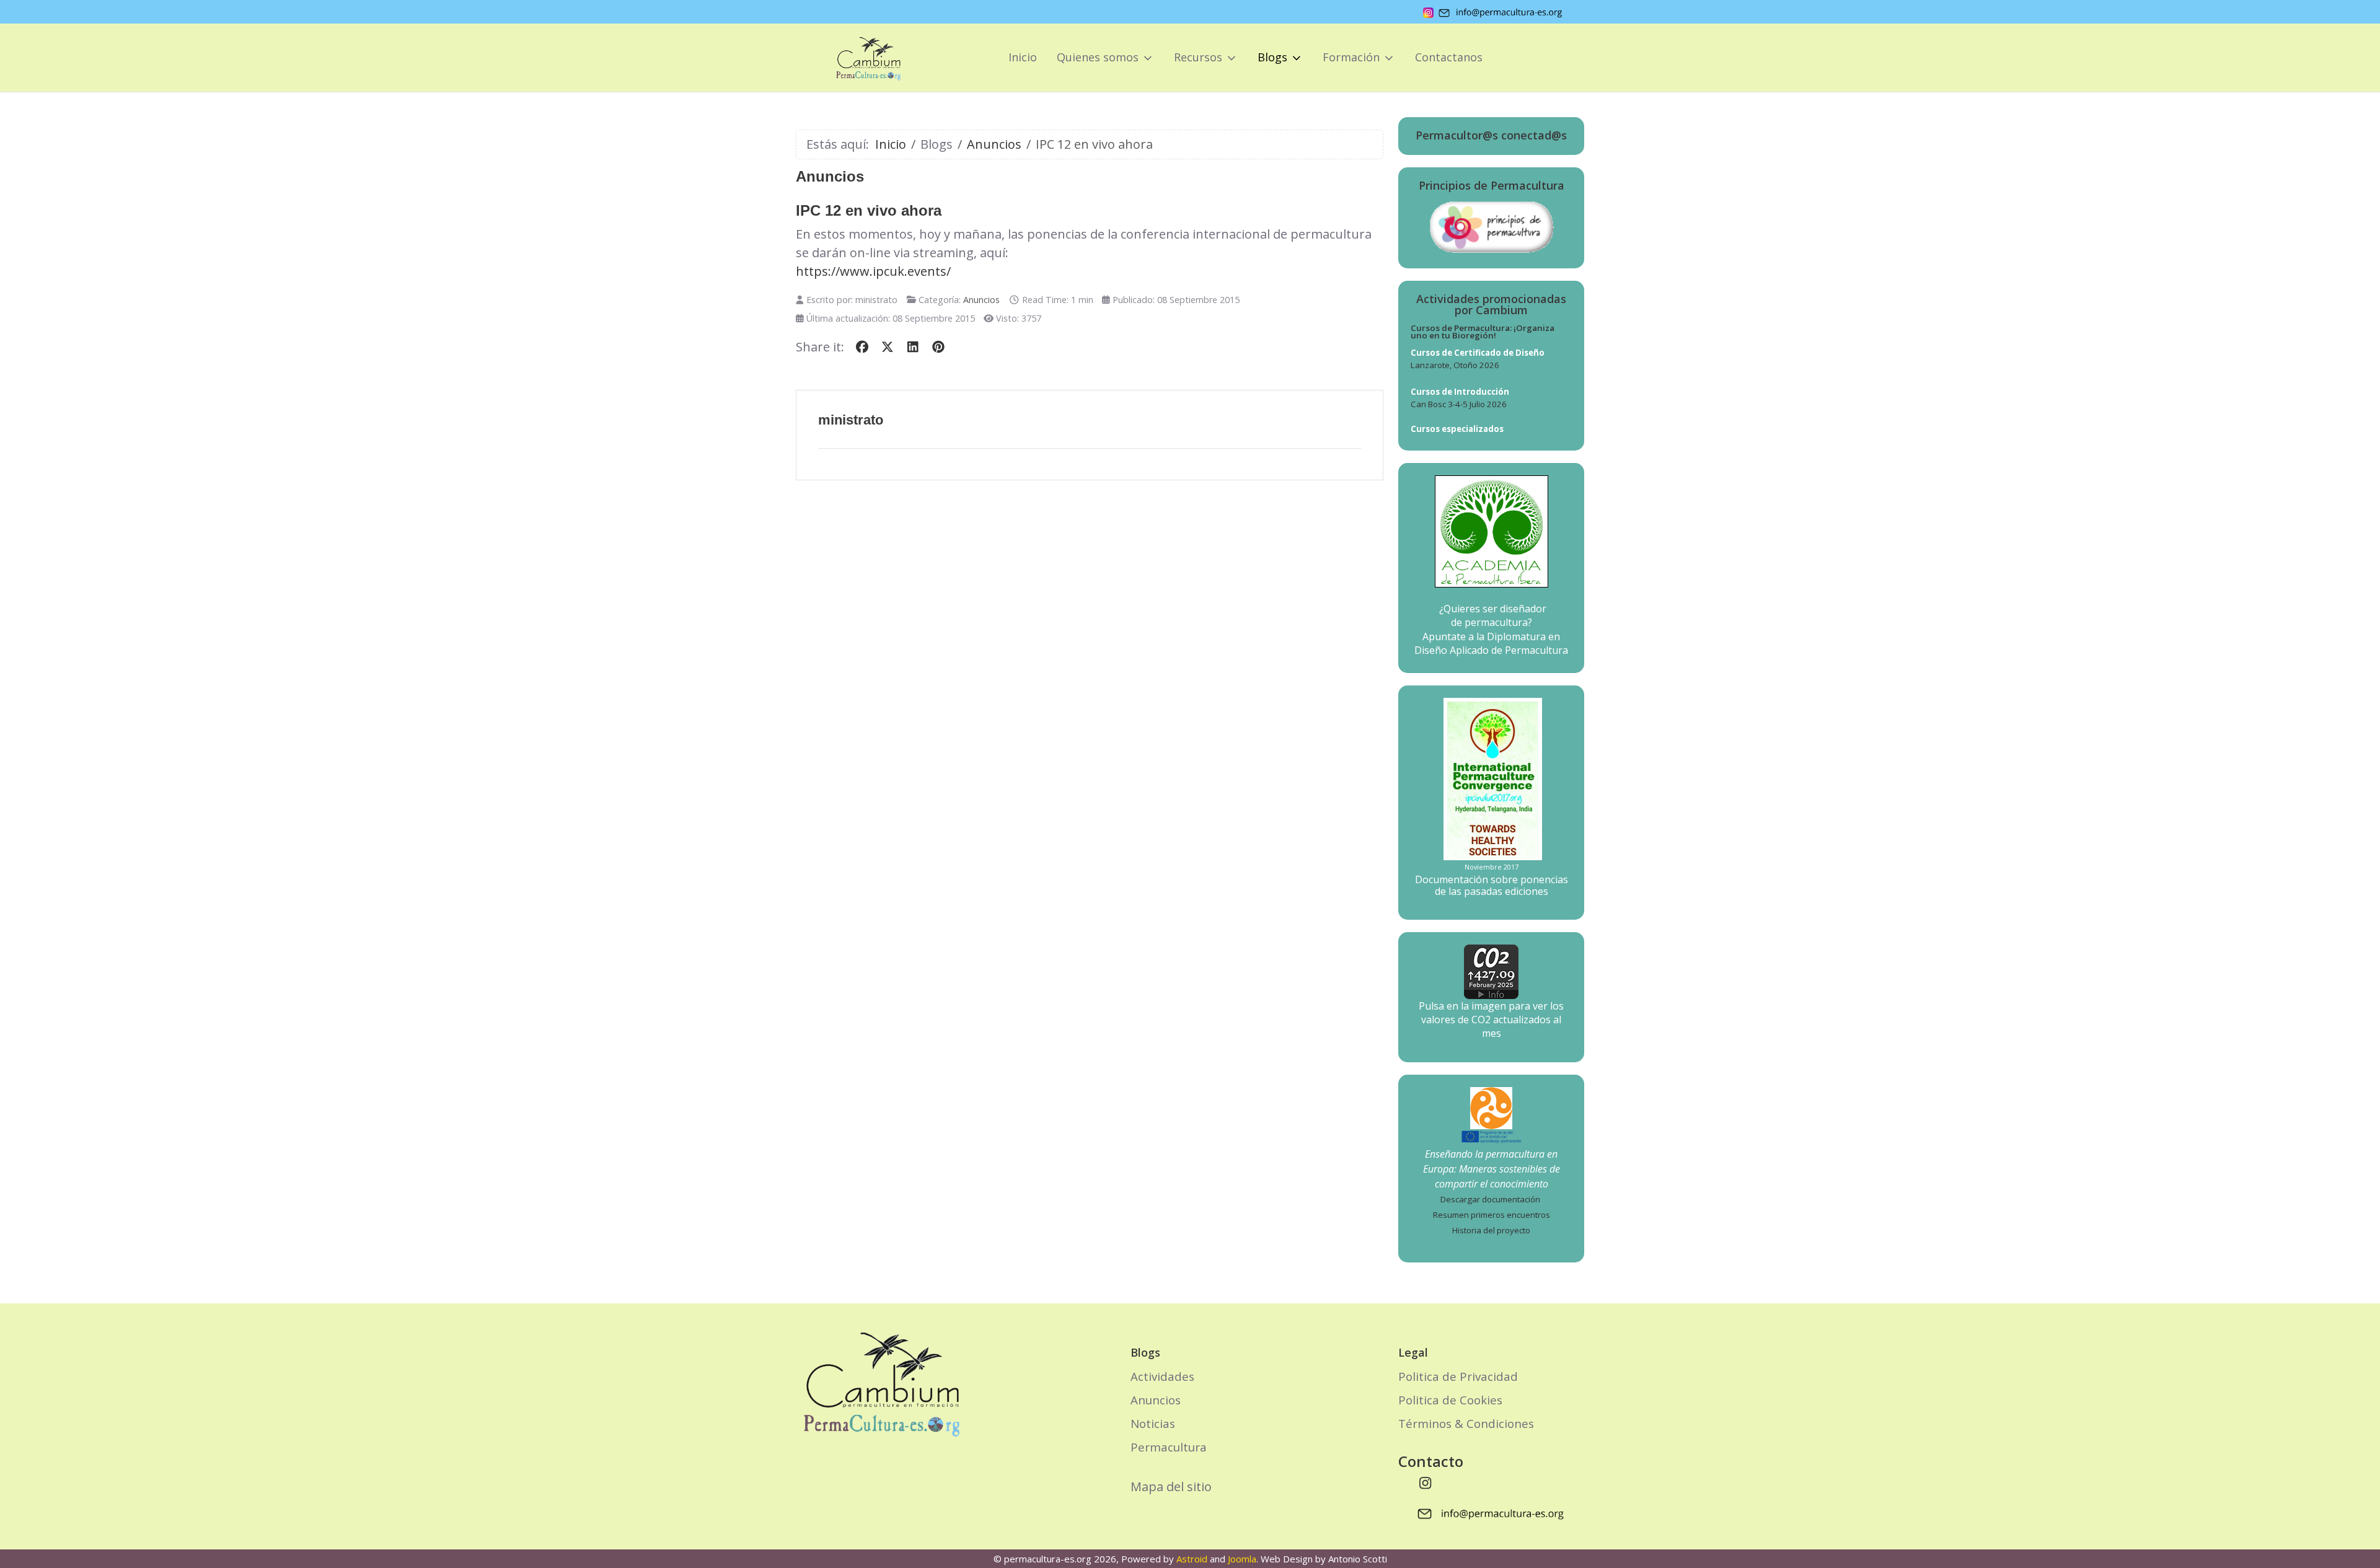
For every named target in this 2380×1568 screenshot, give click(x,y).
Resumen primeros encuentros (1492, 1215)
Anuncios (981, 300)
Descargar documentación (1490, 1199)
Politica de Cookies (1450, 1400)
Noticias (1153, 1423)
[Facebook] (862, 347)
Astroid (1192, 1559)
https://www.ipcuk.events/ (873, 271)
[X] (887, 347)
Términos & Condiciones (1466, 1423)
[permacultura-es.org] (851, 58)
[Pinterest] (938, 347)
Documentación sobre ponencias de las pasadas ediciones (1492, 885)
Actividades (1162, 1376)
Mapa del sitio (1171, 1487)
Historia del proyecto (1491, 1230)
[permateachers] (1491, 1107)
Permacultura (1169, 1447)
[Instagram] (1426, 1482)
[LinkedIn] (913, 347)
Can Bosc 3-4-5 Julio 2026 (1459, 404)
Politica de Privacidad (1458, 1376)
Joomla (1242, 1559)
